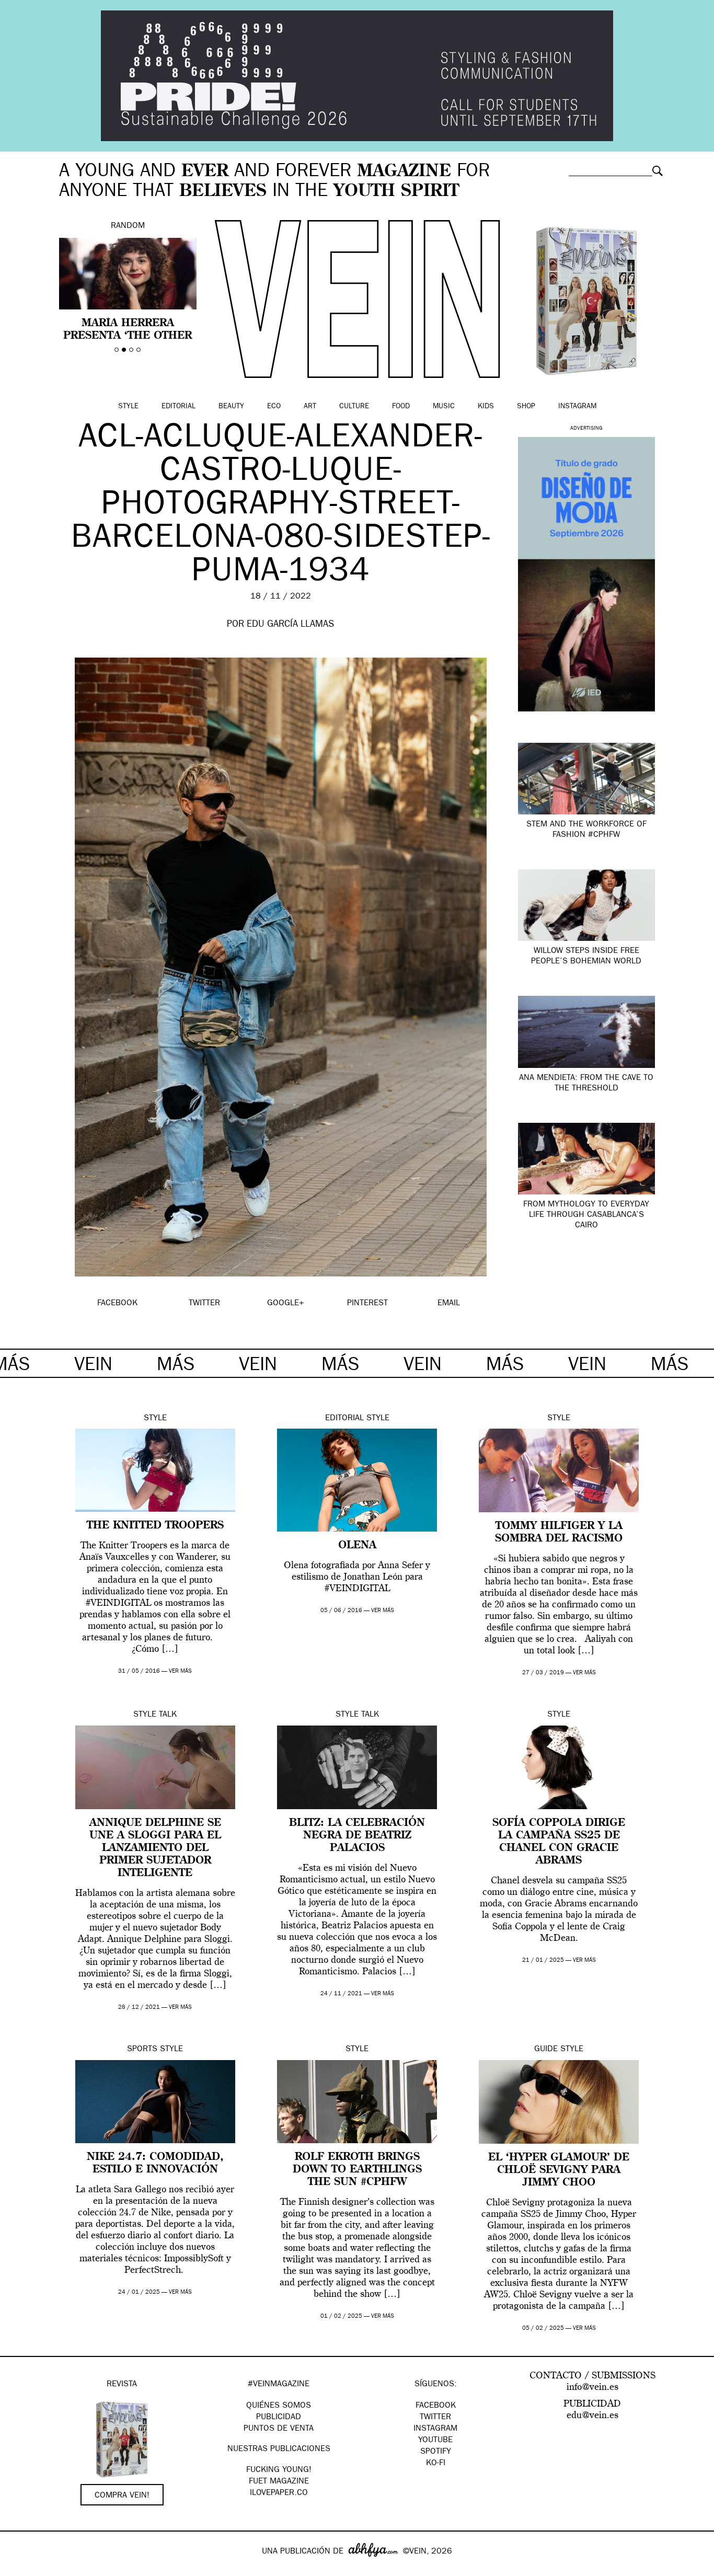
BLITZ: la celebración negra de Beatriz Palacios (357, 1836)
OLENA (357, 1546)
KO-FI (436, 2464)
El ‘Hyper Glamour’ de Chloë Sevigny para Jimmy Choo (559, 2170)
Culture (354, 407)
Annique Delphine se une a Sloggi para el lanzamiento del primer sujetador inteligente (155, 1848)
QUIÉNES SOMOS (279, 2406)
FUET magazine (279, 2482)
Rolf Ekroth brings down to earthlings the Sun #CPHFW (357, 2170)
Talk (168, 1715)
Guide (546, 2050)
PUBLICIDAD (279, 2418)
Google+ (19, 2569)
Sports (142, 2050)
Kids (486, 407)
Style (128, 407)
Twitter (435, 2418)
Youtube (435, 2441)
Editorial (179, 407)
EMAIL (449, 1304)
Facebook (436, 2406)
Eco (274, 407)
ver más (180, 1671)
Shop (526, 407)
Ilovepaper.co (279, 2493)
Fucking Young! (279, 2470)
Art (310, 407)
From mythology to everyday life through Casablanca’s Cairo (586, 1215)
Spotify (436, 2452)
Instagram (577, 407)
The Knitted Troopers (155, 1526)
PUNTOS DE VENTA (279, 2429)
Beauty (231, 407)
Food (401, 407)
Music (444, 407)
